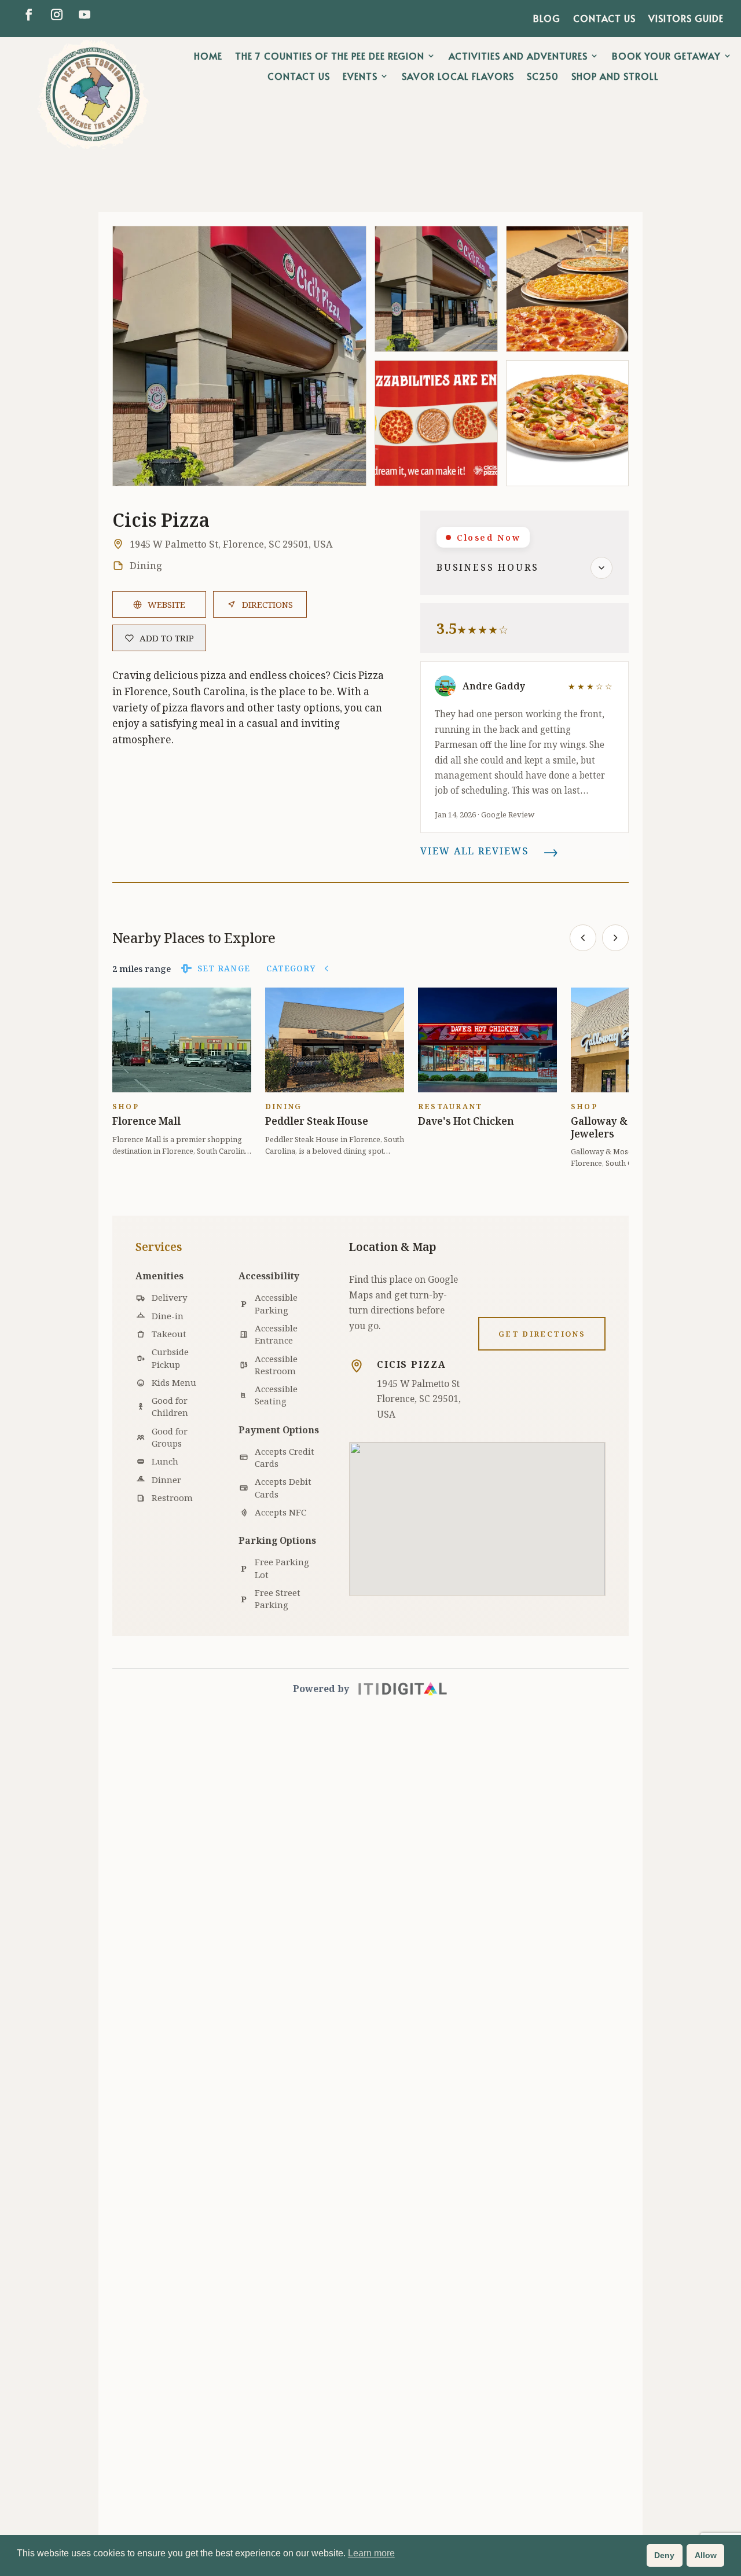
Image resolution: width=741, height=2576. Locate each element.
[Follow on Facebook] (29, 14)
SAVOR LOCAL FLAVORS (458, 76)
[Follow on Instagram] (57, 14)
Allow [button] (706, 2555)
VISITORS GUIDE (686, 19)
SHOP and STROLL (615, 76)
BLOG (547, 19)
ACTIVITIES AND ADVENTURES (518, 56)
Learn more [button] (371, 2553)
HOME (208, 56)
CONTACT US (604, 19)
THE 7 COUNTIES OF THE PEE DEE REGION (330, 56)
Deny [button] (664, 2555)
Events (360, 76)
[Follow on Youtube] (85, 14)
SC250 (543, 76)
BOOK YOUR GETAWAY (666, 56)
